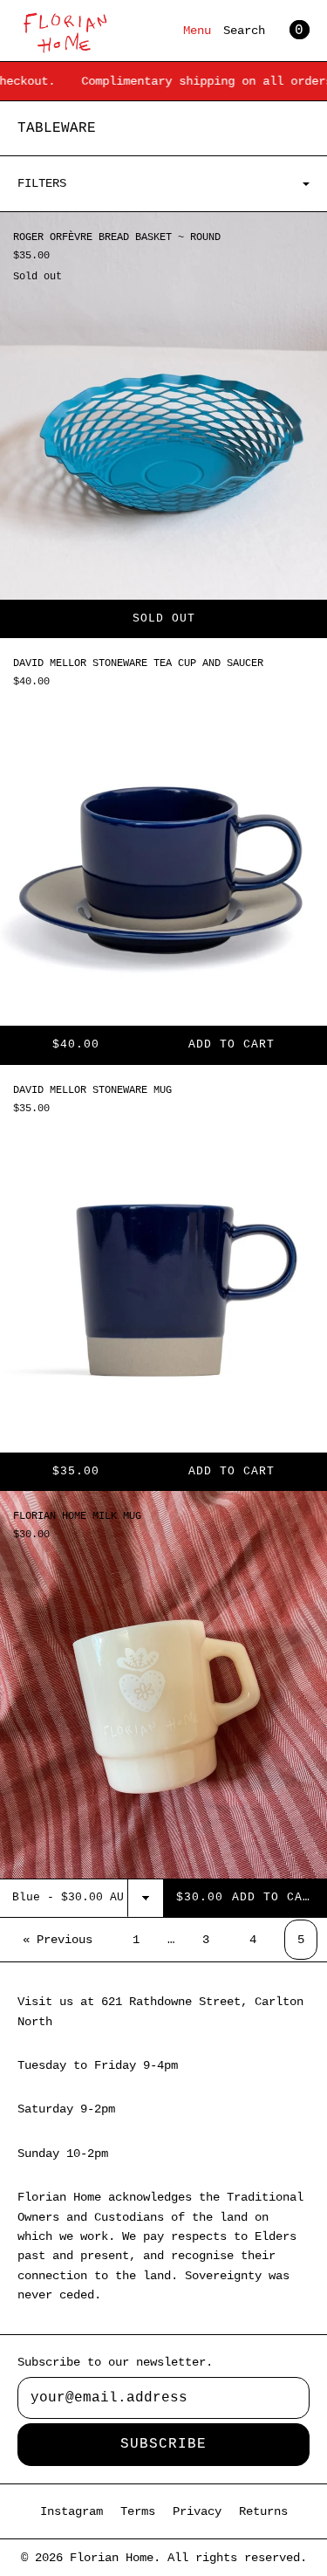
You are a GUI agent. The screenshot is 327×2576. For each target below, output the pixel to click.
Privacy (197, 2511)
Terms (138, 2511)
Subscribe (163, 2444)
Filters (42, 183)
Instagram (72, 2511)
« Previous (58, 1940)
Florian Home (112, 2558)
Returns (263, 2511)
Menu (197, 31)
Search (244, 31)
